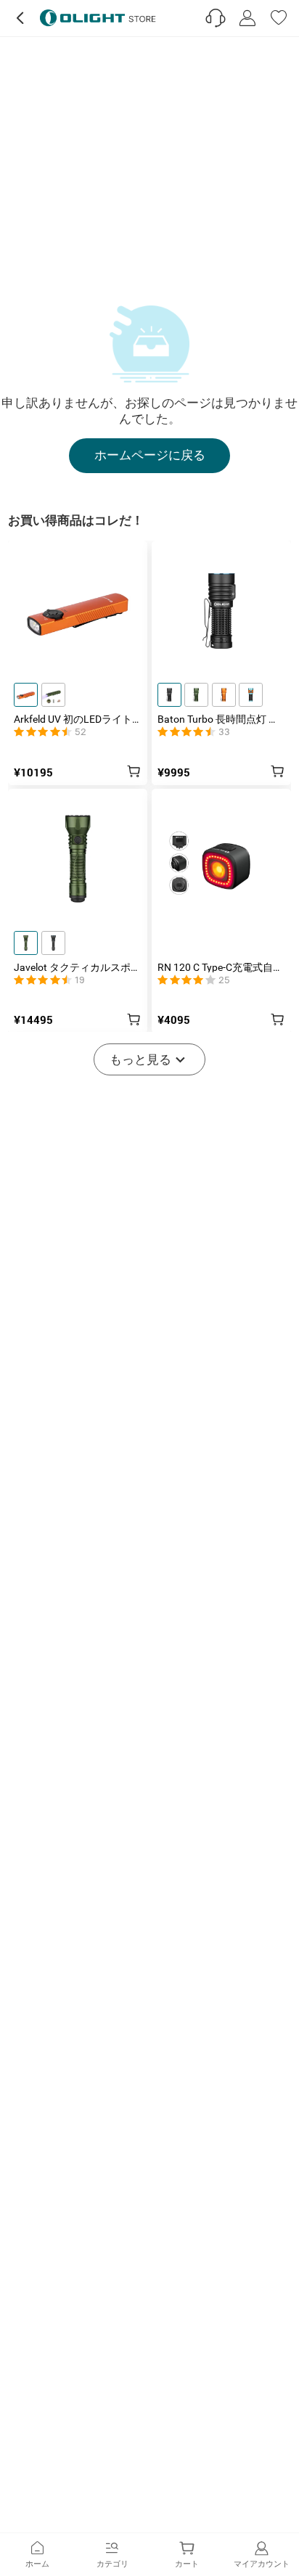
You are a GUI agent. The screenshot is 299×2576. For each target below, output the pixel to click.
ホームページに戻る (150, 455)
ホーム (37, 2564)
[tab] (37, 2555)
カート (187, 2564)
